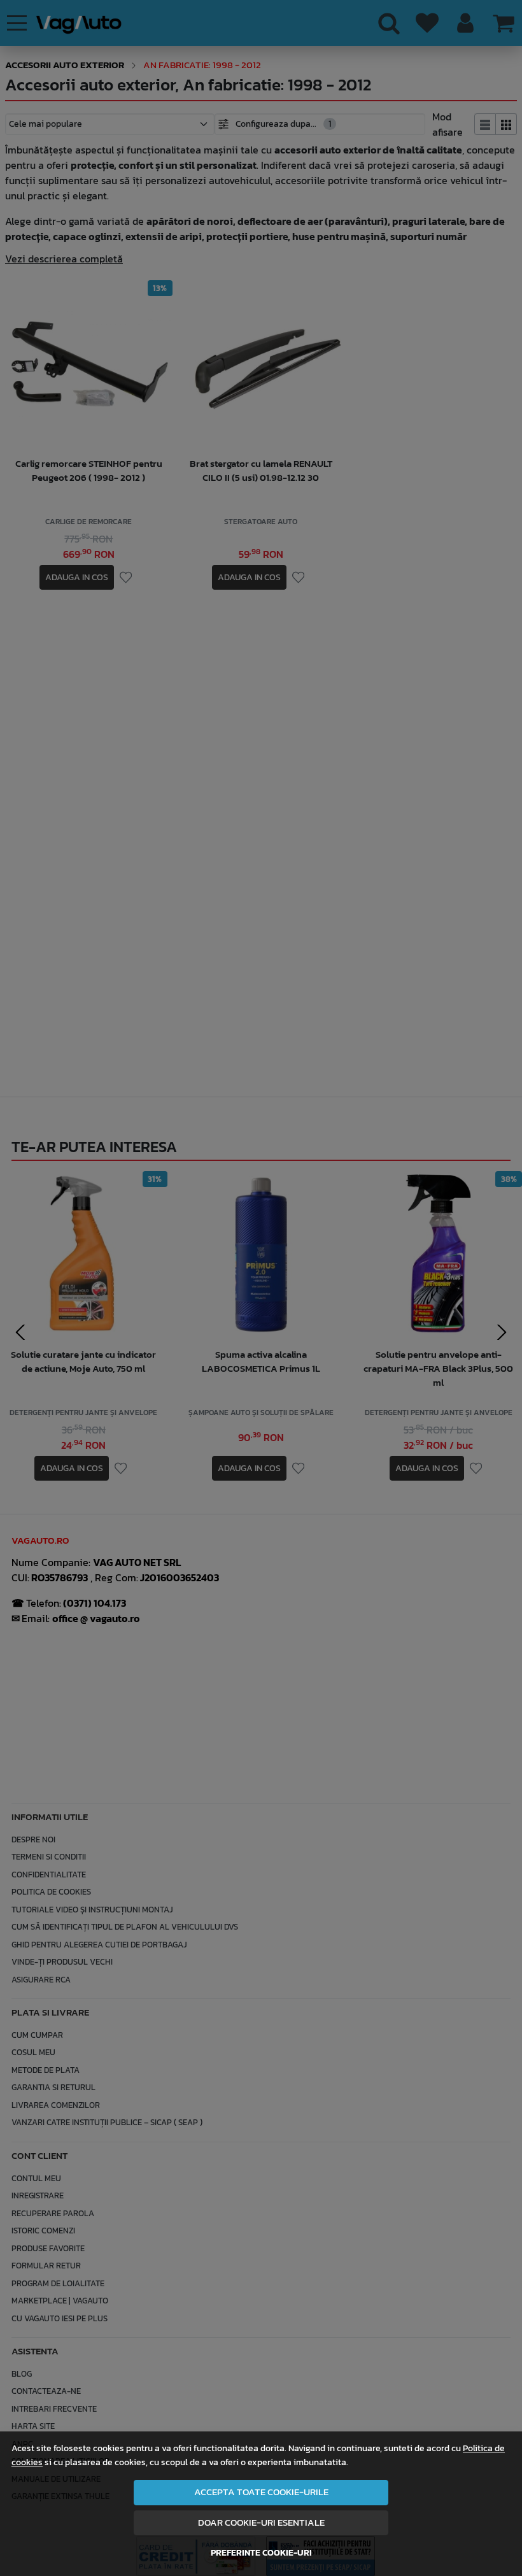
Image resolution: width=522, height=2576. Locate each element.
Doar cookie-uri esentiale (261, 2523)
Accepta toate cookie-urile (261, 2492)
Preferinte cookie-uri (261, 2552)
